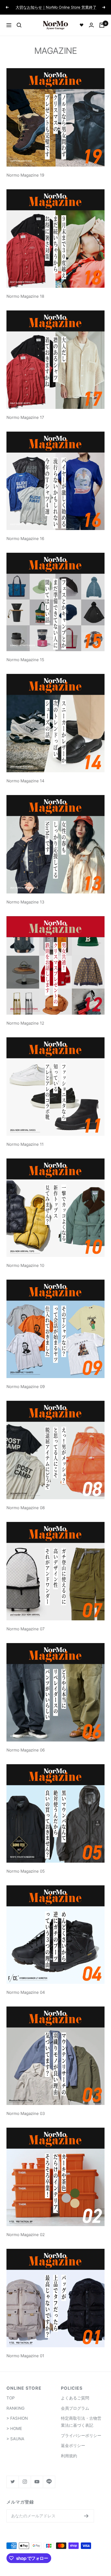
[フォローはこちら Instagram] (25, 2482)
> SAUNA (15, 2439)
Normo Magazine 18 (25, 296)
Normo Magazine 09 (26, 1387)
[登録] (86, 2516)
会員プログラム (75, 2408)
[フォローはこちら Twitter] (13, 2482)
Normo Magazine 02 (26, 2235)
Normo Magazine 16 (25, 539)
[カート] (102, 25)
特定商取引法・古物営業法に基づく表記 (81, 2422)
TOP (11, 2398)
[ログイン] (91, 25)
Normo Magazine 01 (25, 2356)
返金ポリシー (73, 2446)
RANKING (15, 2408)
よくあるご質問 (75, 2398)
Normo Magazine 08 (26, 1508)
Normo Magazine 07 (26, 1629)
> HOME (14, 2428)
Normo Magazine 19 (25, 175)
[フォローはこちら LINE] (49, 2482)
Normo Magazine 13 (25, 902)
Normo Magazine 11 (25, 1144)
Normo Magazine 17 (25, 417)
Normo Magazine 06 (26, 1750)
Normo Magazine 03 (26, 2113)
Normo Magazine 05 (26, 1871)
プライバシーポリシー (81, 2436)
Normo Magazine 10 (25, 1265)
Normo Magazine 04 (26, 1992)
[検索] (19, 25)
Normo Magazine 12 (25, 1023)
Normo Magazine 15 (25, 660)
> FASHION (17, 2418)
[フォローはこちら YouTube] (37, 2482)
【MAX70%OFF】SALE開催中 (56, 7)
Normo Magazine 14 (25, 781)
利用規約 (69, 2456)
